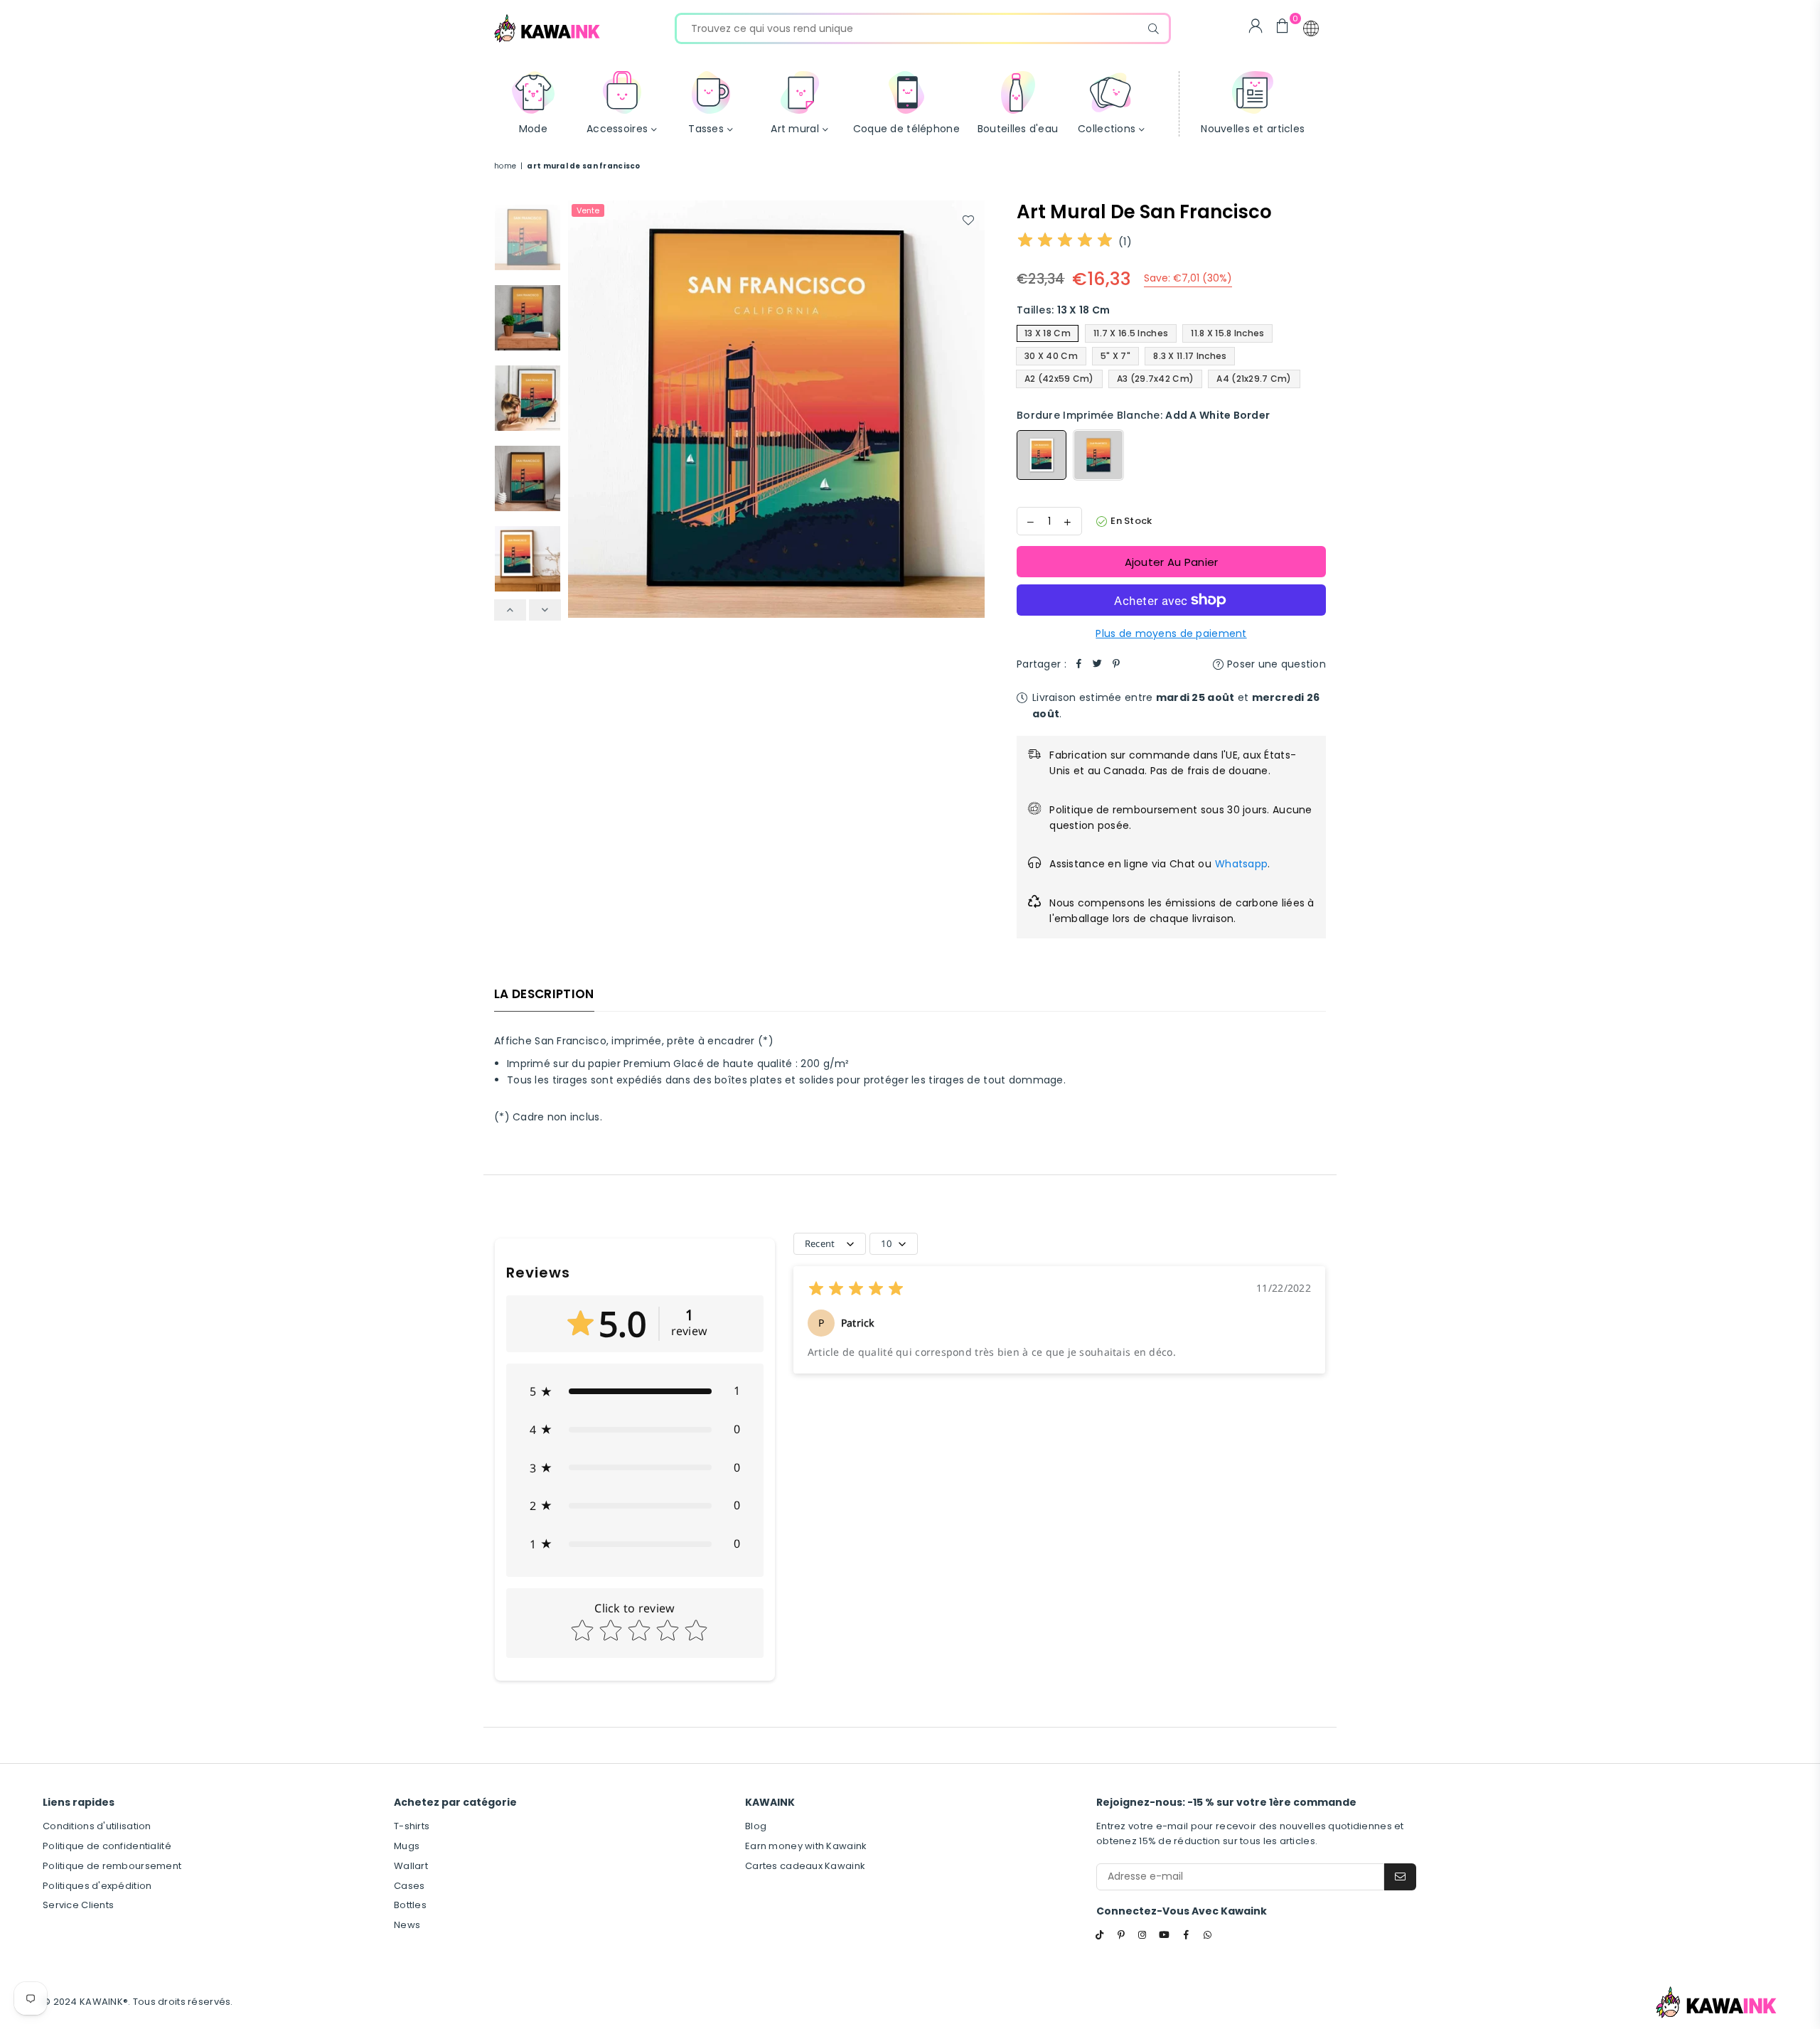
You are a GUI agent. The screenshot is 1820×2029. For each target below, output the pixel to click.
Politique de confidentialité (107, 1846)
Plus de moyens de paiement (1171, 633)
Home (505, 166)
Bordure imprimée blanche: (1143, 415)
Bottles (410, 1905)
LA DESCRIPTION (544, 994)
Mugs (407, 1846)
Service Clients (78, 1905)
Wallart (411, 1866)
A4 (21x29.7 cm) (1254, 379)
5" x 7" (1115, 356)
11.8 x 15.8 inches (1227, 333)
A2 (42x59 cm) (1059, 379)
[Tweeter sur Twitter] (1098, 664)
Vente (588, 210)
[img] (1065, 242)
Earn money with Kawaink (806, 1846)
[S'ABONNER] (1400, 1877)
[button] (1311, 28)
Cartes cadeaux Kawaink (805, 1866)
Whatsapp (1241, 864)
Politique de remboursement (112, 1866)
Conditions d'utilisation (97, 1826)
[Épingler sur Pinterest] (1116, 664)
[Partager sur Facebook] (1079, 664)
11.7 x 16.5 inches (1131, 333)
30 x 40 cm (1051, 356)
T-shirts (412, 1826)
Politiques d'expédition (97, 1886)
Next (972, 409)
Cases (409, 1886)
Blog (756, 1826)
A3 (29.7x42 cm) (1155, 379)
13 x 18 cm (1048, 333)
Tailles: (1063, 310)
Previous (580, 409)
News (407, 1925)
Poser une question (1275, 664)
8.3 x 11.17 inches (1190, 356)
